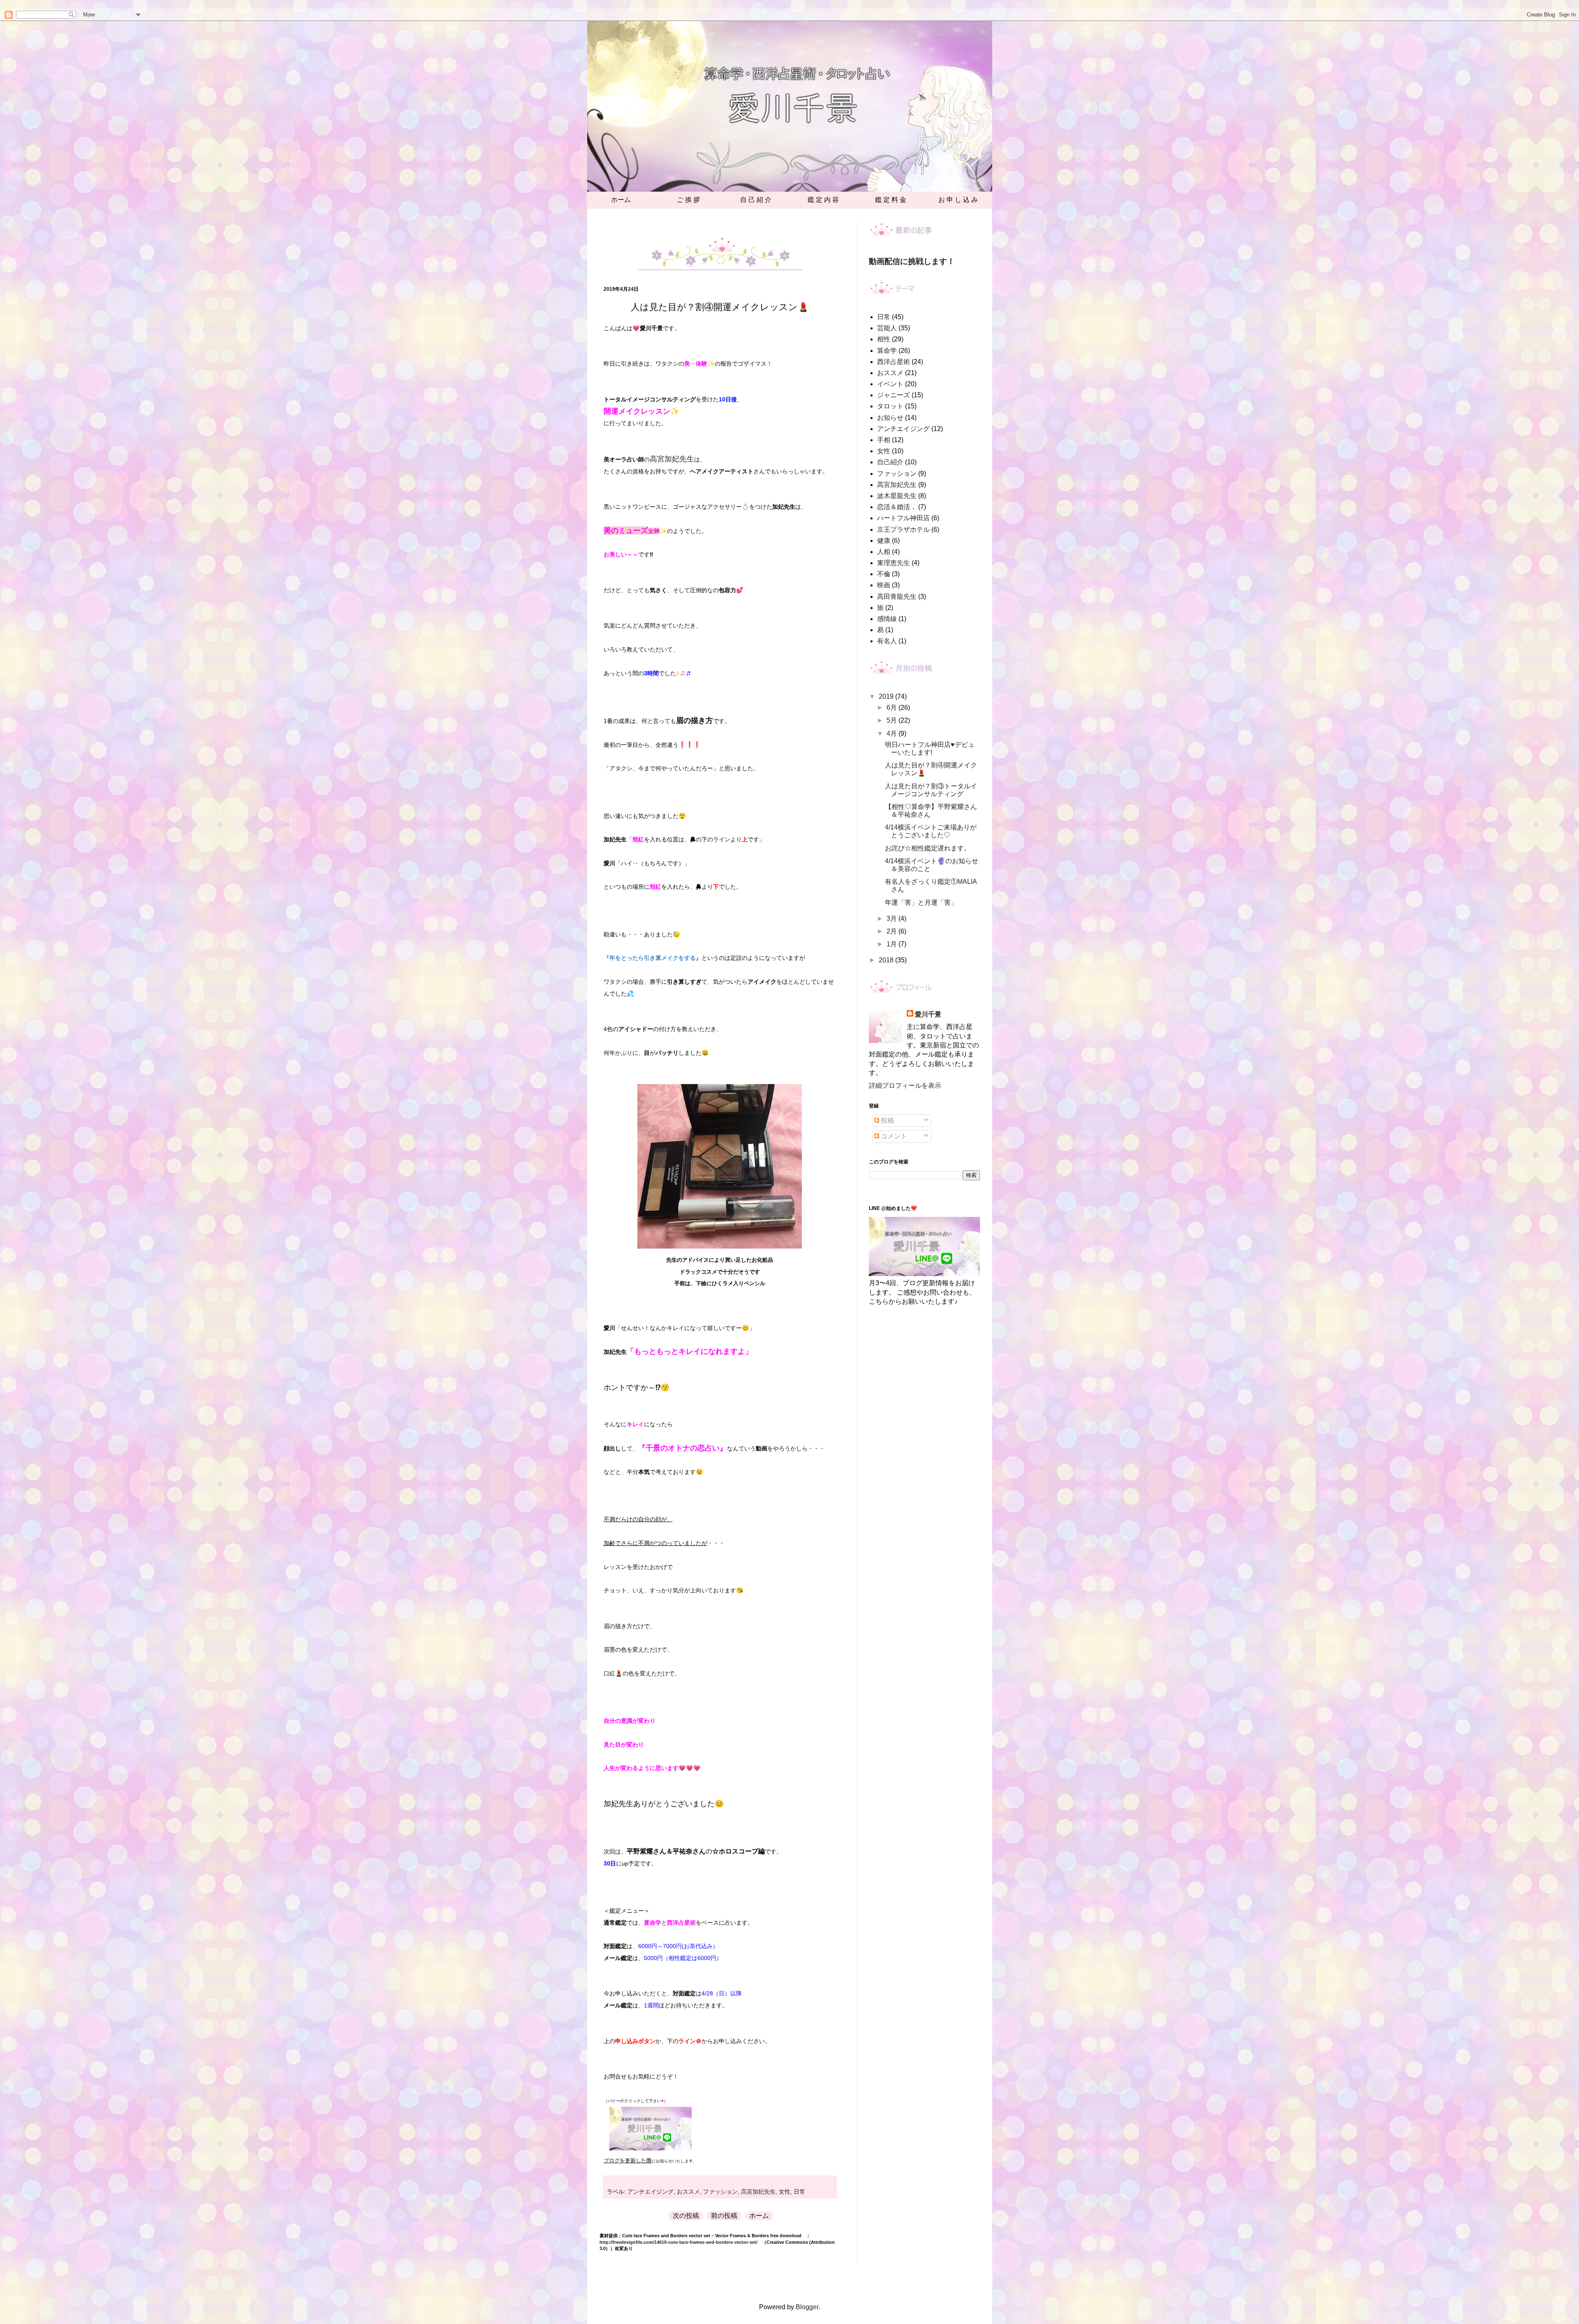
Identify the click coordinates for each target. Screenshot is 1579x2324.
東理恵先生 (894, 563)
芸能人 (887, 328)
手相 (884, 440)
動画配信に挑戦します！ (912, 261)
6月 (893, 708)
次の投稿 (686, 2216)
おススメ (688, 2192)
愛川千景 (928, 1014)
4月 (893, 733)
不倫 (884, 574)
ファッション (720, 2192)
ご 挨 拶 (688, 200)
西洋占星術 (894, 362)
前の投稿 (724, 2216)
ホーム (621, 200)
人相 (884, 552)
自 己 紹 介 (756, 200)
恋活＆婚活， (897, 507)
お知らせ (890, 418)
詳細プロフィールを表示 (905, 1086)
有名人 (887, 641)
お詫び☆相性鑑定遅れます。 (928, 848)
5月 (893, 720)
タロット (890, 406)
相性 (884, 339)
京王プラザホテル (903, 529)
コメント (893, 1136)
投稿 (887, 1120)
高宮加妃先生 (758, 2192)
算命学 (887, 351)
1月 (893, 944)
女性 (785, 2192)
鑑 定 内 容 (823, 200)
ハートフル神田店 (903, 518)
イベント (890, 384)
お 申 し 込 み (958, 200)
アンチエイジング (651, 2192)
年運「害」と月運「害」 (921, 902)
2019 (887, 696)
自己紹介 (890, 462)
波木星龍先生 (897, 496)
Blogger (807, 2307)
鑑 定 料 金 (891, 200)
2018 (887, 960)
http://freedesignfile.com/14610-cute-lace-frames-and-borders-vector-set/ (678, 2242)
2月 (893, 931)
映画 (884, 585)
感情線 (887, 619)
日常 (799, 2192)
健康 (884, 541)
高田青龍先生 (897, 597)
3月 (893, 919)
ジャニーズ (894, 395)
